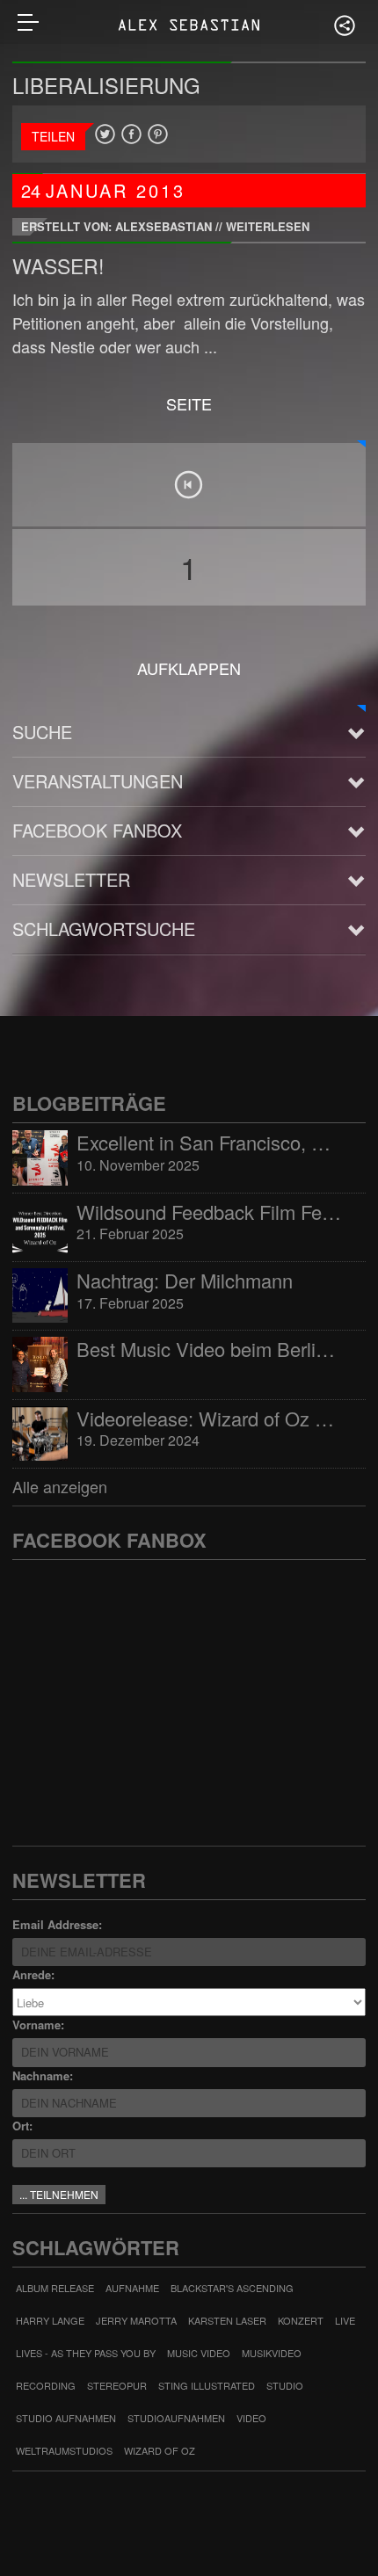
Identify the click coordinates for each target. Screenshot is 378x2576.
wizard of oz (160, 2450)
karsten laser (227, 2320)
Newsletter (71, 879)
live (345, 2320)
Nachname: (43, 2075)
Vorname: (38, 2025)
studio (285, 2385)
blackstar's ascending (232, 2288)
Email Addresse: (57, 1924)
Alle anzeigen (60, 1486)
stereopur (117, 2385)
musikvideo (272, 2353)
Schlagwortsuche (104, 929)
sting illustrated (207, 2385)
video (251, 2418)
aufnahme (132, 2288)
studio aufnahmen (66, 2418)
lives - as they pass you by (86, 2353)
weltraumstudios (64, 2450)
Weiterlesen (268, 226)
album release (55, 2288)
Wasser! (58, 266)
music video (199, 2353)
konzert (301, 2320)
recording (46, 2385)
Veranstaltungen (98, 781)
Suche (42, 732)
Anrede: (33, 1974)
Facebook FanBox (97, 830)
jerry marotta (136, 2320)
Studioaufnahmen (176, 2418)
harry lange (50, 2320)
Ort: (22, 2126)
